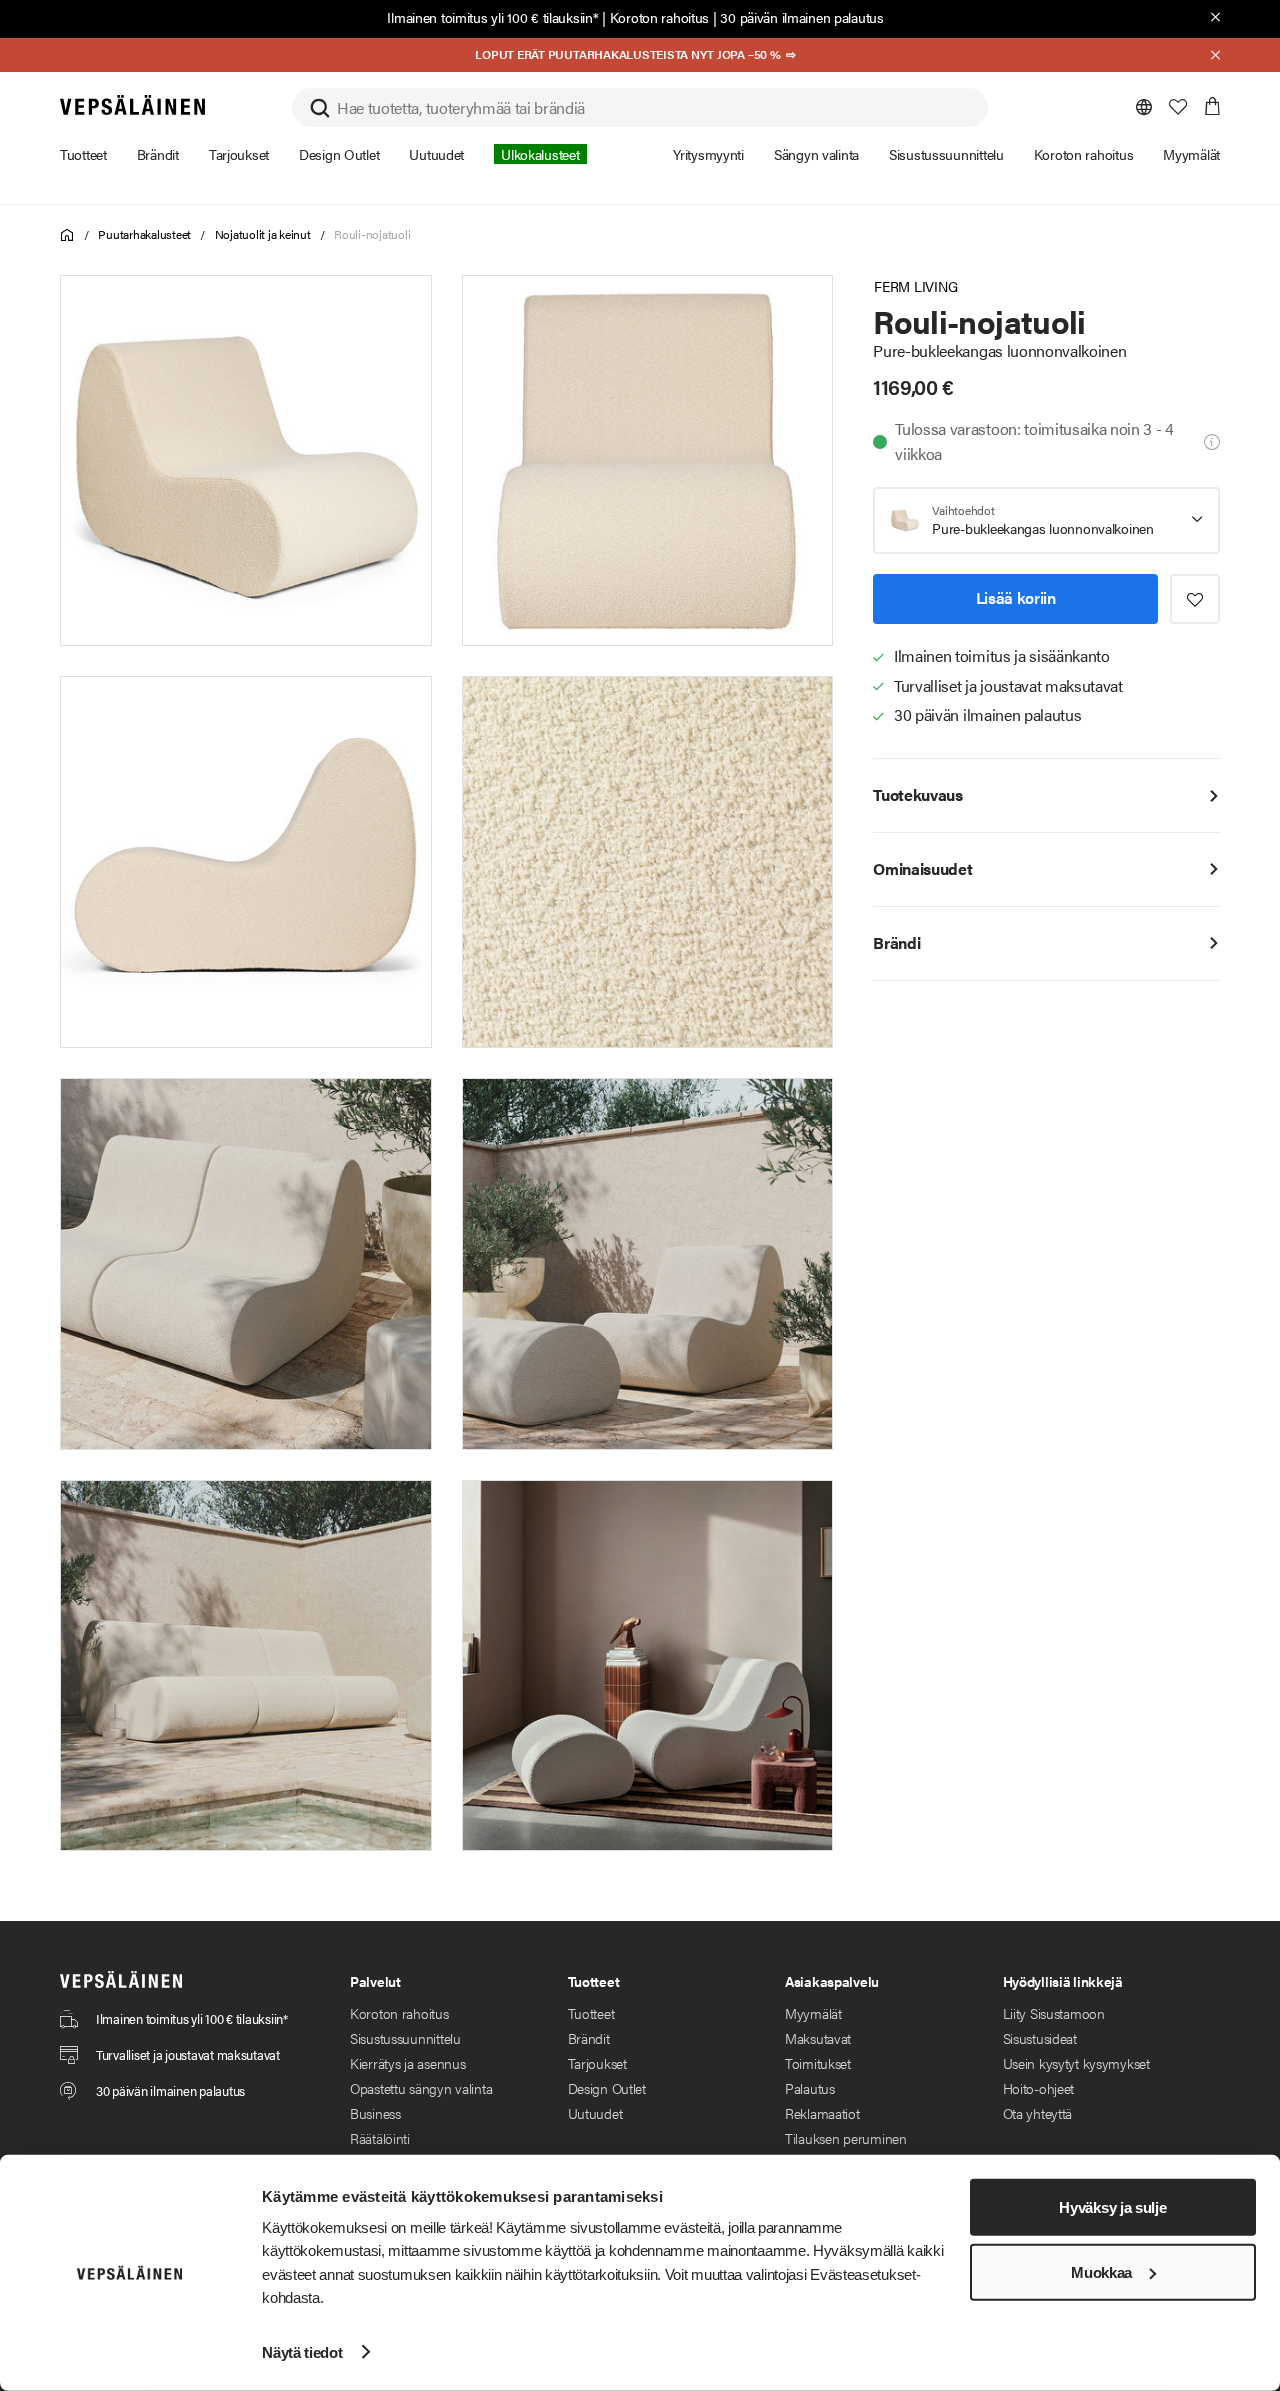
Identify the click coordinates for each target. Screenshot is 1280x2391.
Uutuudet (595, 2113)
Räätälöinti (380, 2138)
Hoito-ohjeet (1039, 2088)
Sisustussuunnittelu (405, 2038)
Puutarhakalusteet (144, 234)
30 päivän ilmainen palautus (801, 17)
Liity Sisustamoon (1054, 2013)
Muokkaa (1101, 2272)
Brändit (589, 2038)
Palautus (810, 2088)
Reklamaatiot (822, 2113)
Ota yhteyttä (1038, 2113)
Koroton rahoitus (660, 17)
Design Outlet (607, 2088)
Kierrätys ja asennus (407, 2063)
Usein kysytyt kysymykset (1076, 2063)
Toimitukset (818, 2063)
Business (375, 2113)
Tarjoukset (597, 2063)
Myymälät (813, 2013)
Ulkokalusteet (540, 154)
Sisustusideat (1040, 2038)
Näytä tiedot (302, 2351)
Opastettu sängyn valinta (421, 2088)
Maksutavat (818, 2038)
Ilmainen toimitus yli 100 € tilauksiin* (492, 17)
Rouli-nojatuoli (372, 234)
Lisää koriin (1016, 597)
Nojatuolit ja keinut (263, 234)
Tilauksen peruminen (846, 2138)
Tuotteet (591, 2013)
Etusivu (67, 235)
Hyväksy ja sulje (1112, 2207)
